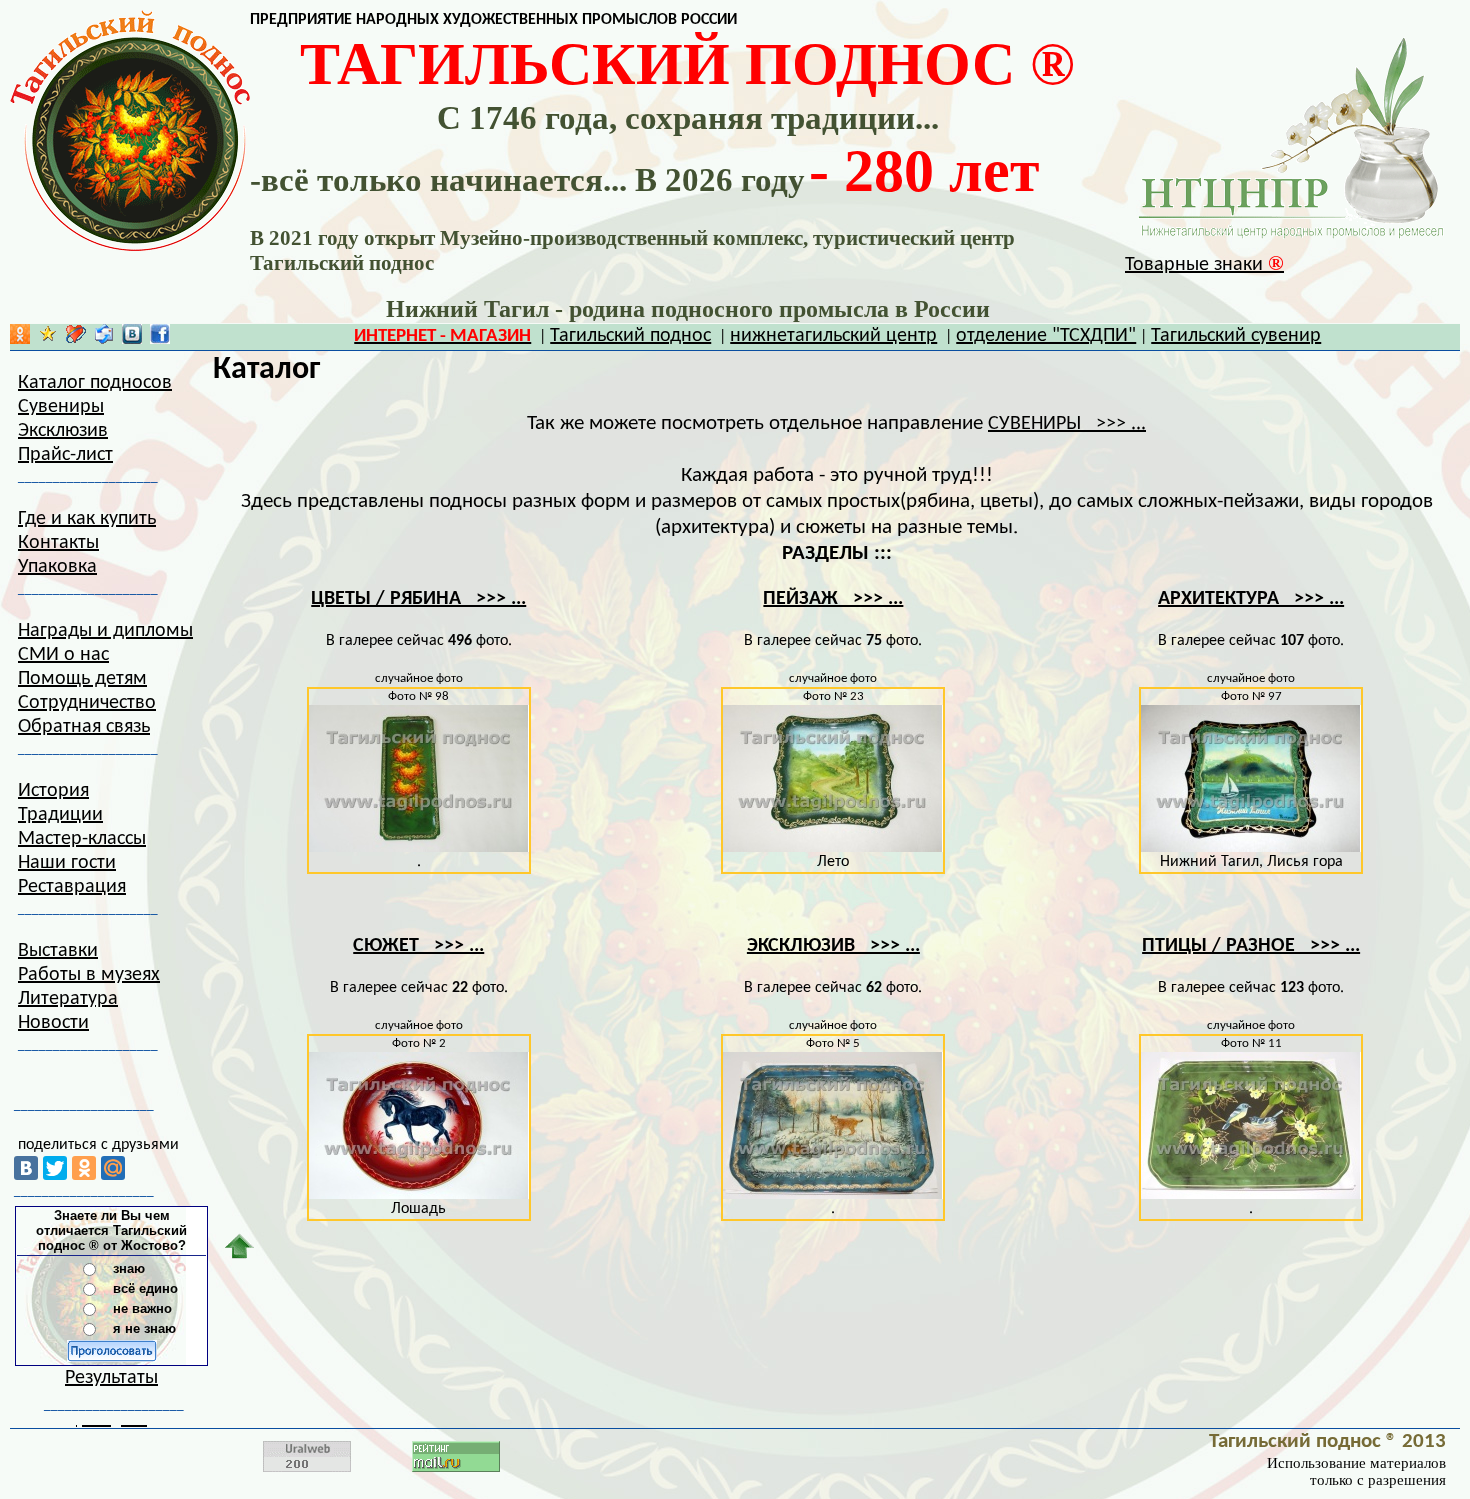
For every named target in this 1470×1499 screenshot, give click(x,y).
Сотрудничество (87, 703)
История (53, 791)
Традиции (60, 815)
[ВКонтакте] (26, 1168)
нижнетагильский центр (833, 336)
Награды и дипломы (105, 631)
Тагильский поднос (630, 336)
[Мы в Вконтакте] (132, 339)
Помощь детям (82, 679)
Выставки (58, 951)
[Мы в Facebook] (160, 339)
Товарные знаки (1204, 265)
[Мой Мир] (113, 1168)
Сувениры (61, 407)
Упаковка (57, 567)
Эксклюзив (63, 431)
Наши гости (67, 863)
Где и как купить (87, 519)
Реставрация (72, 887)
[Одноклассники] (84, 1168)
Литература (68, 999)
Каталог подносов (95, 383)
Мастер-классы (82, 839)
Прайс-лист (65, 455)
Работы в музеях (89, 975)
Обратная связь (84, 727)
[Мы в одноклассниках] (20, 339)
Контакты (58, 543)
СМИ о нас (63, 655)
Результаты (111, 1378)
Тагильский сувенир (1236, 336)
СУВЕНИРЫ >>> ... (1067, 424)
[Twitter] (55, 1168)
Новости (53, 1023)
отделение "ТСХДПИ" (1046, 336)
